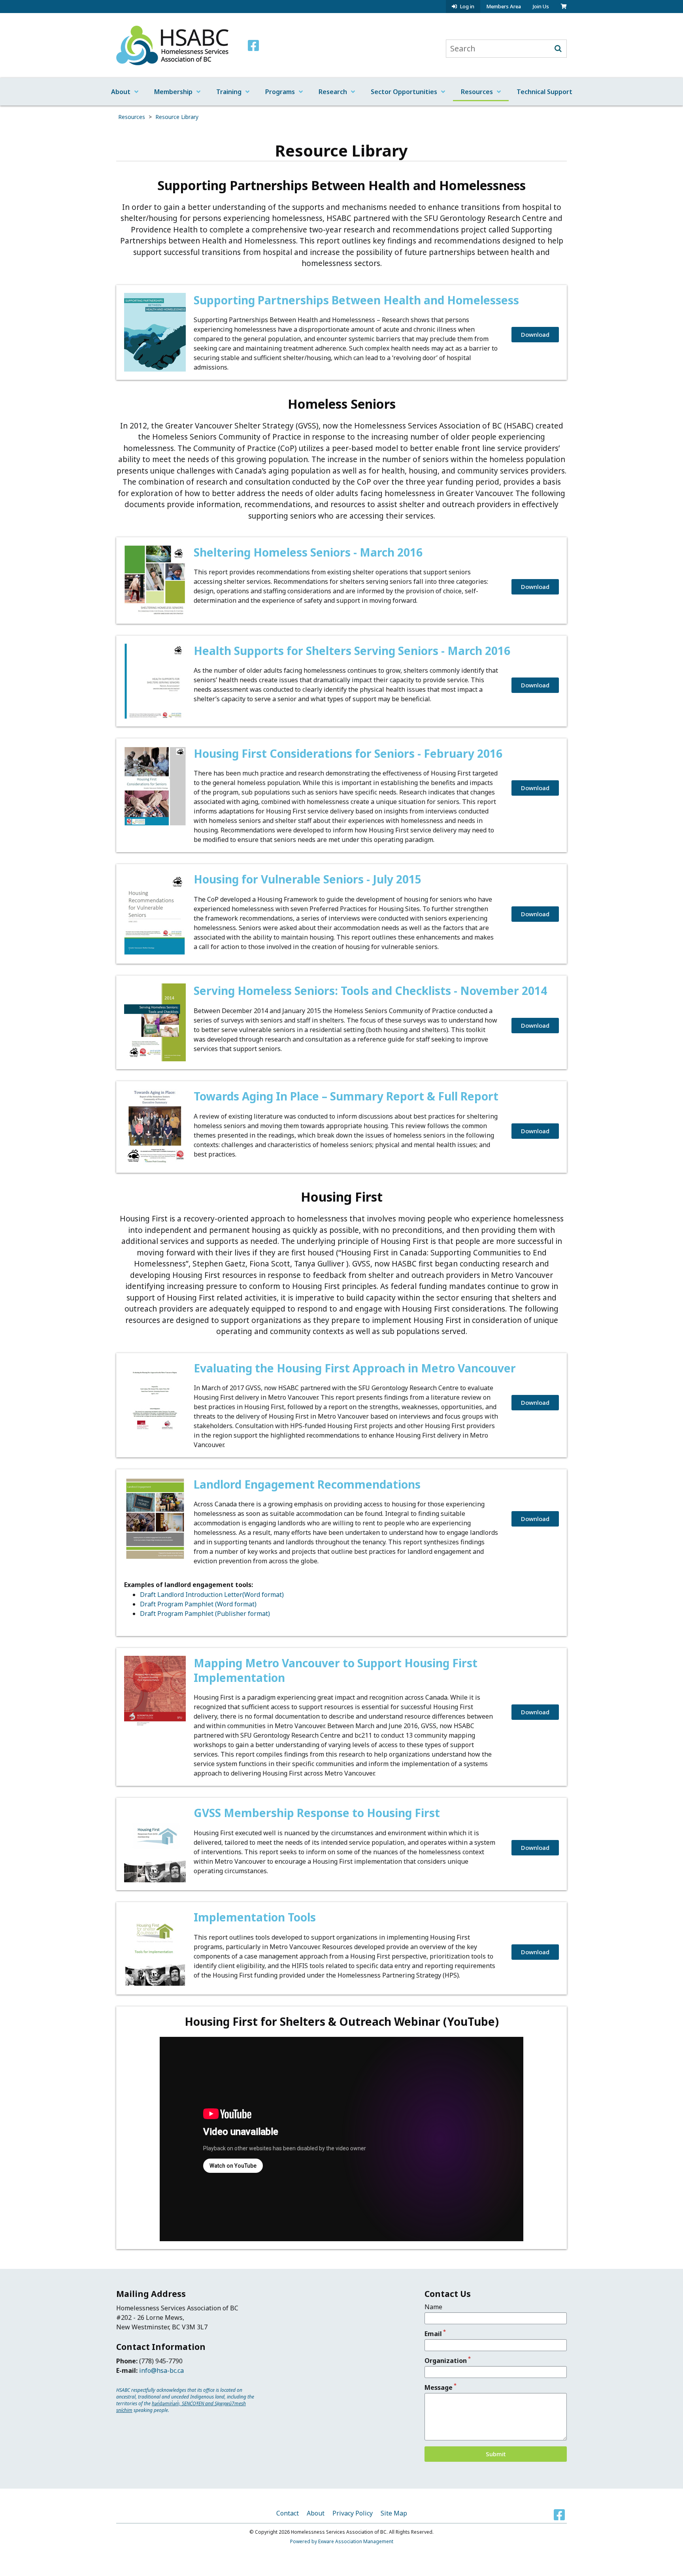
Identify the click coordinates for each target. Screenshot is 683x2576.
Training (229, 92)
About (121, 92)
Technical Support (544, 92)
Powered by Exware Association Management (342, 2541)
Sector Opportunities (404, 92)
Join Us (541, 6)
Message (439, 2387)
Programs (280, 92)
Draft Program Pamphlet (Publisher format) (205, 1614)
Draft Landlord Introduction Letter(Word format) (212, 1595)
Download (535, 334)
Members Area (504, 6)
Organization (446, 2361)
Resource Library (177, 117)
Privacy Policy (353, 2513)
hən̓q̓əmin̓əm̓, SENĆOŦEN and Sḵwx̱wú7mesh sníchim (181, 2407)
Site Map (394, 2513)
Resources (477, 92)
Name (433, 2307)
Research (333, 92)
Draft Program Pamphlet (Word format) (198, 1604)
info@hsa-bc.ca (161, 2370)
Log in (467, 7)
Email (433, 2334)
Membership (173, 92)
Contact (288, 2513)
